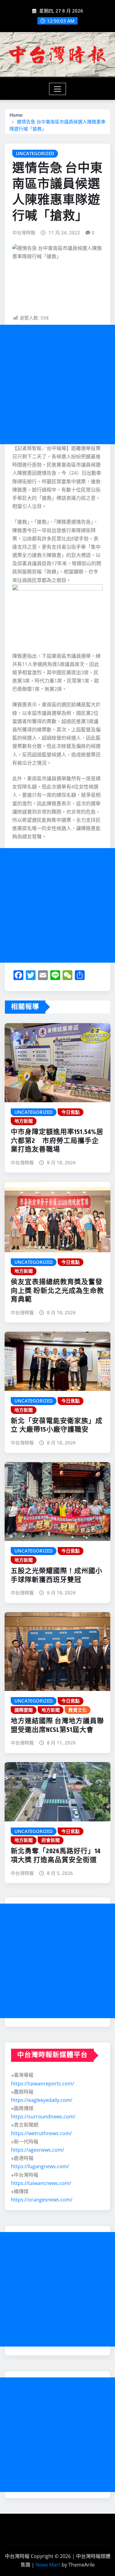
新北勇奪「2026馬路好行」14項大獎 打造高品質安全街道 (56, 1856)
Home (16, 115)
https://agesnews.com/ (38, 2150)
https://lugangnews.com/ (40, 2166)
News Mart (48, 2565)
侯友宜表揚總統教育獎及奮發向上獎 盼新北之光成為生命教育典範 (57, 1291)
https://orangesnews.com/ (42, 2200)
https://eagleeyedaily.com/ (42, 2100)
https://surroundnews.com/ (43, 2117)
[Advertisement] (57, 384)
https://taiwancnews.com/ (41, 2183)
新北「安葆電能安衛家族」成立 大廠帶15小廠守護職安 (57, 1426)
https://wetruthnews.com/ (41, 2133)
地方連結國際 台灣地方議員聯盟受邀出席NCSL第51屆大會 (57, 1726)
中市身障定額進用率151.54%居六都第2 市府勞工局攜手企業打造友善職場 (57, 1141)
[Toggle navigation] (57, 89)
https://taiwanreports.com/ (43, 2084)
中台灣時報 (24, 232)
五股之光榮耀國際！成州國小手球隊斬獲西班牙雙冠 (57, 1576)
